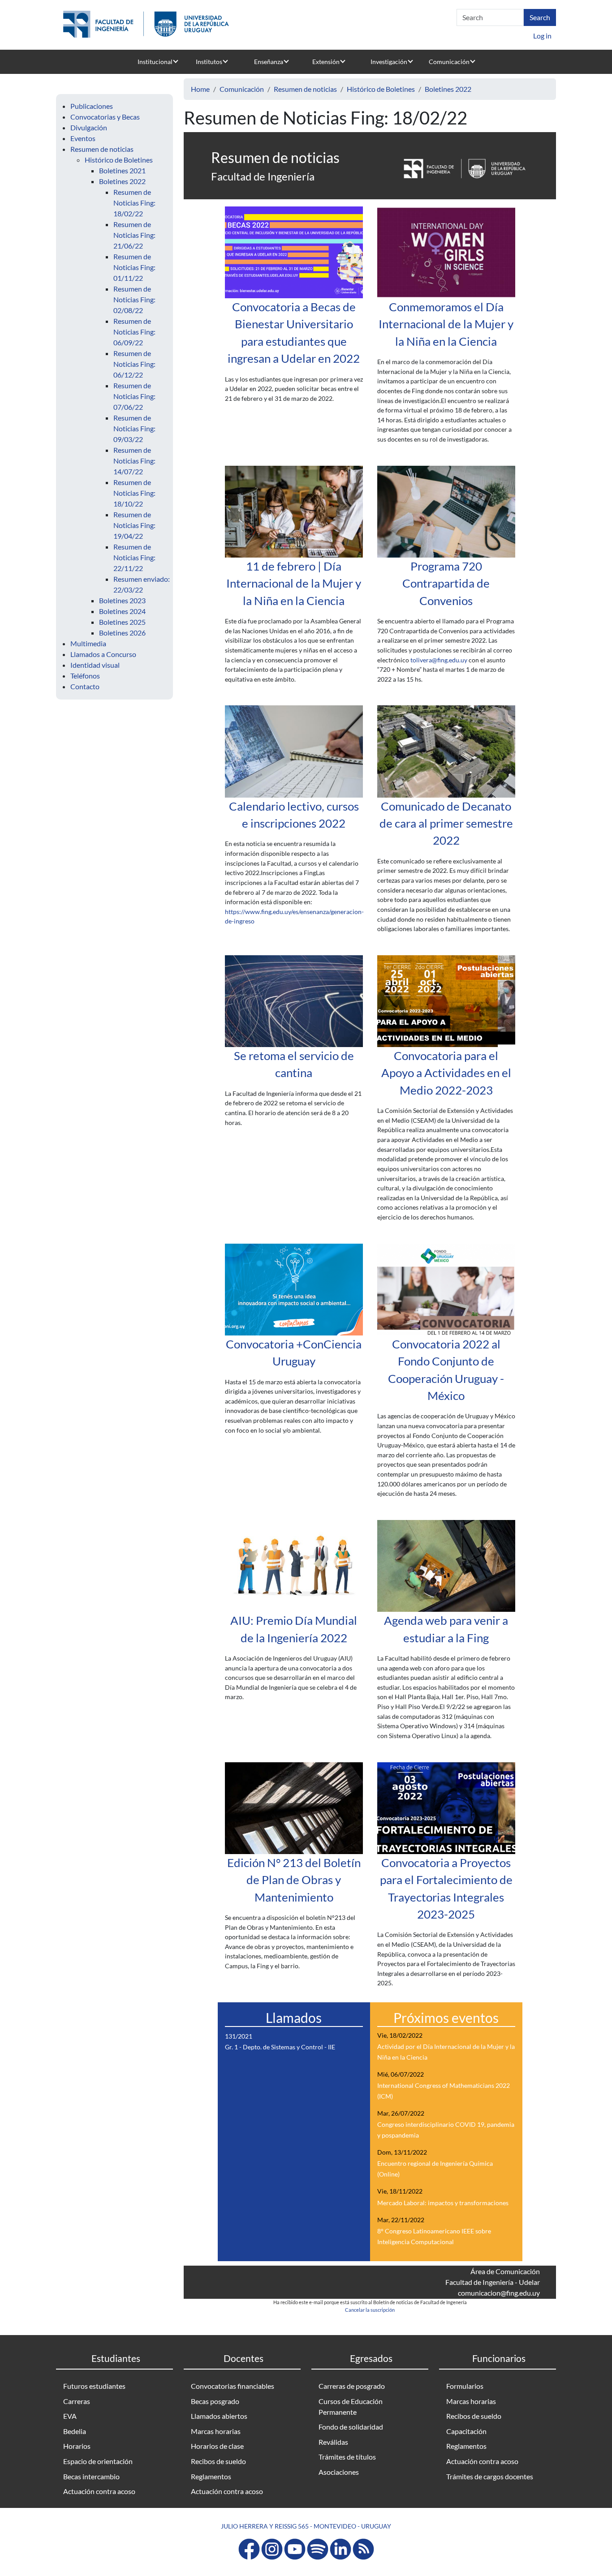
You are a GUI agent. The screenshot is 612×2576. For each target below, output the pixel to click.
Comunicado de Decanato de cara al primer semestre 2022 (446, 823)
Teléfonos (85, 676)
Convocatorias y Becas (105, 117)
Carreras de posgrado (352, 2386)
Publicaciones (92, 106)
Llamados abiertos (219, 2416)
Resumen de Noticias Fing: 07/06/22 (134, 396)
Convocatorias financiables (233, 2386)
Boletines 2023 (122, 600)
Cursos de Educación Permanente (351, 2406)
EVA (70, 2416)
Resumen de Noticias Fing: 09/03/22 (134, 428)
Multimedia (88, 643)
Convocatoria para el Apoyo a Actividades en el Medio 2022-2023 (446, 1073)
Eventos (83, 138)
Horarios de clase (217, 2446)
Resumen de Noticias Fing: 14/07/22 (134, 461)
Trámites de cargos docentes (490, 2476)
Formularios (465, 2386)
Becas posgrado (215, 2401)
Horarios (77, 2446)
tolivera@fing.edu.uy (439, 660)
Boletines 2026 (122, 633)
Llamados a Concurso (103, 654)
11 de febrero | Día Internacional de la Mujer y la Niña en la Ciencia (294, 583)
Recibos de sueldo (218, 2461)
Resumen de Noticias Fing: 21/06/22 (134, 235)
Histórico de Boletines (119, 160)
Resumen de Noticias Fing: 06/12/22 (134, 364)
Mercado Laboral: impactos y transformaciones (443, 2203)
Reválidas (333, 2442)
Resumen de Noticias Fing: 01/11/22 (134, 267)
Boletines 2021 (122, 170)
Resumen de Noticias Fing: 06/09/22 (134, 332)
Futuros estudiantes (94, 2386)
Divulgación (89, 127)
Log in (542, 36)
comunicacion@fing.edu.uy (499, 2293)
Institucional (155, 62)
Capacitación (466, 2431)
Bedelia (75, 2431)
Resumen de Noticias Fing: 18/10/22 (134, 493)
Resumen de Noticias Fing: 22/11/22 (134, 557)
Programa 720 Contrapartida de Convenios (446, 583)
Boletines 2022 (122, 181)
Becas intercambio (91, 2476)
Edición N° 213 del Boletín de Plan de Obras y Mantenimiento (294, 1880)
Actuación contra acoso (99, 2491)
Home (200, 89)
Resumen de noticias (102, 149)
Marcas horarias (216, 2431)
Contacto (85, 686)
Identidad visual (95, 665)
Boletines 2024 (122, 611)
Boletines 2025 (122, 622)
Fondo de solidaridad (351, 2427)
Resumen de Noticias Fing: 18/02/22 (134, 203)
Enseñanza (269, 62)
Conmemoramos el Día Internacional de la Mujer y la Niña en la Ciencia (446, 324)
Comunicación (449, 62)
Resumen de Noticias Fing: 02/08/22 (134, 299)
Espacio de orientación (98, 2461)
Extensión (326, 62)
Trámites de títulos (347, 2457)
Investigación (389, 62)
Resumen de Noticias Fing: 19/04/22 (134, 525)
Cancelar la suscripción (370, 2310)
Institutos (209, 62)
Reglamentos (211, 2476)
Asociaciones (339, 2472)
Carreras (77, 2401)
